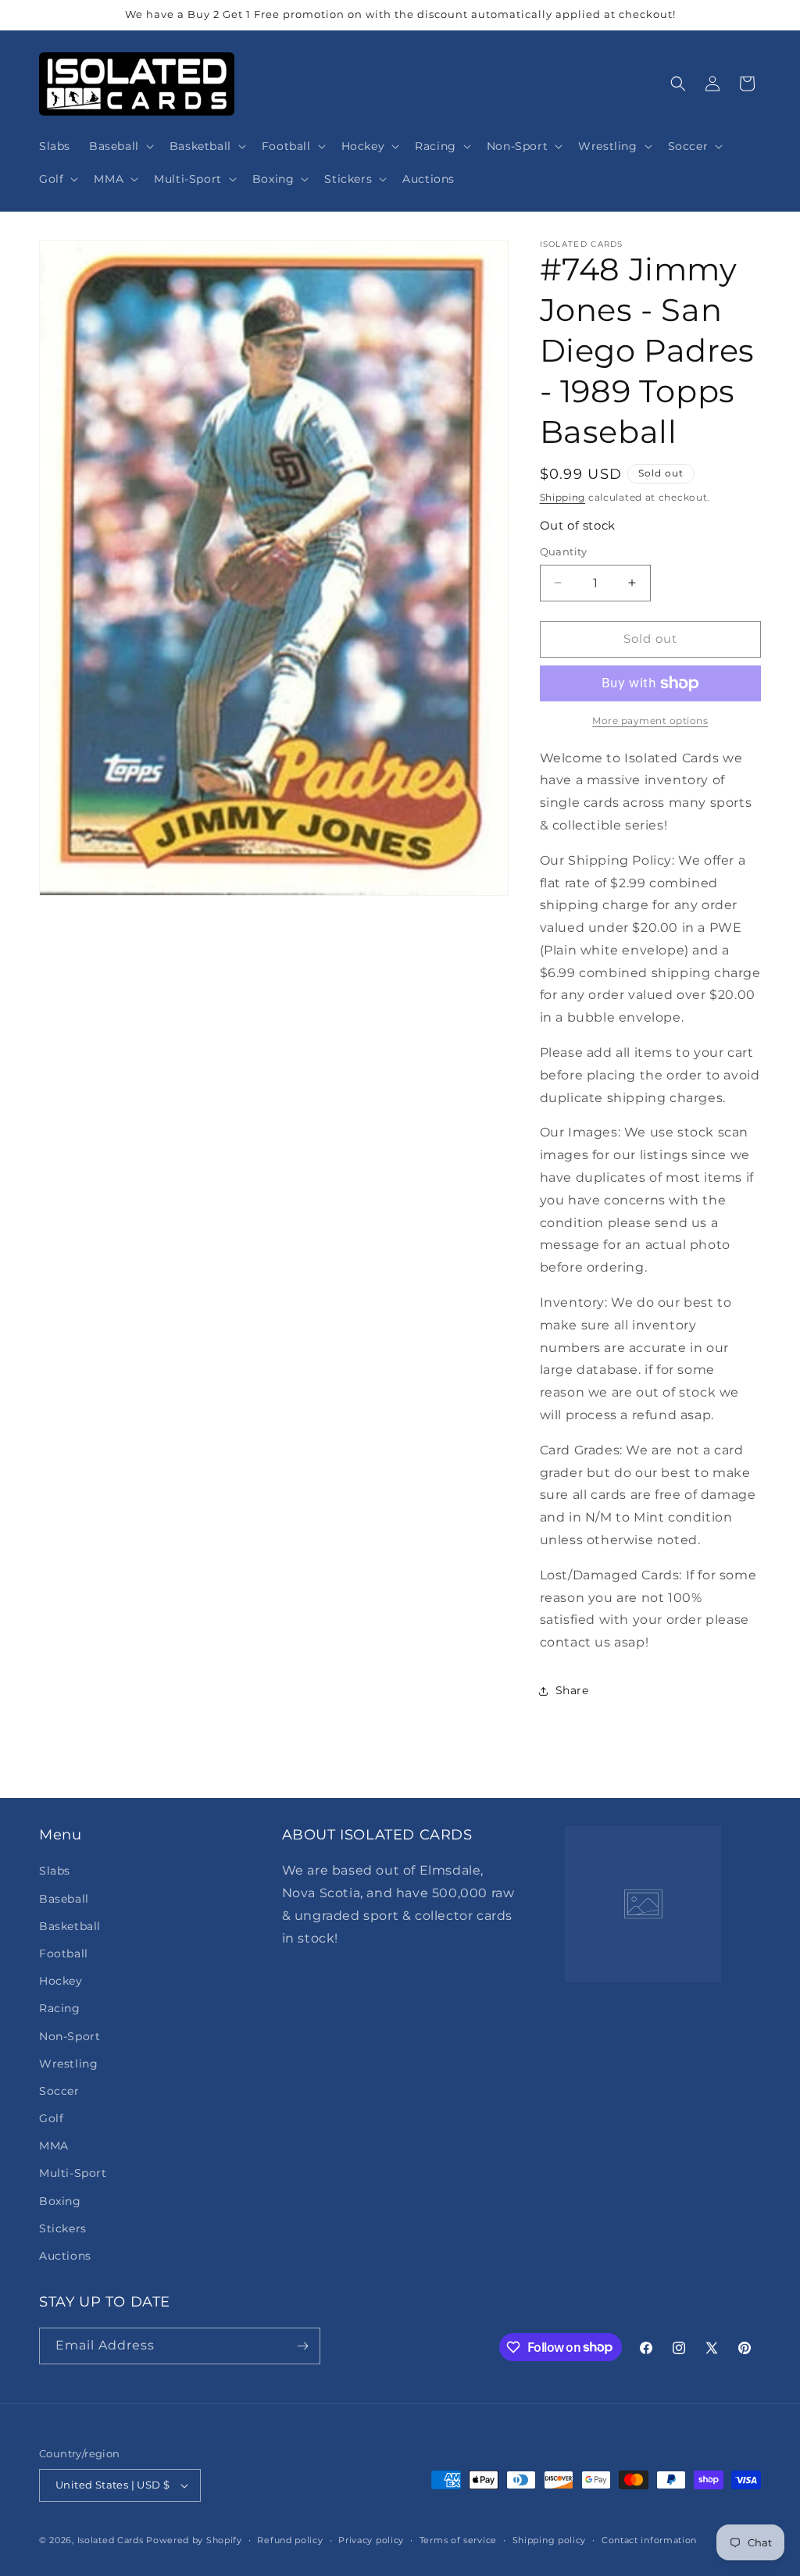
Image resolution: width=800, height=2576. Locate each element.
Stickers (63, 2228)
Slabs (55, 1871)
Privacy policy (371, 2540)
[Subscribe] (302, 2346)
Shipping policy (550, 2540)
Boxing (60, 2201)
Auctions (65, 2256)
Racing (60, 2008)
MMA (54, 2146)
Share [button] (572, 1690)
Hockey (61, 1981)
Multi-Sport (73, 2173)
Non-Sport (70, 2036)
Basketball (70, 1926)
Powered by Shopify (194, 2540)
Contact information (649, 2540)
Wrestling (68, 2064)
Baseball (64, 1899)
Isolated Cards (112, 2540)
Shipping (563, 497)
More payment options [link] (650, 721)
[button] (120, 146)
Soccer (59, 2091)
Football (64, 1953)
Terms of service (458, 2540)
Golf (51, 2118)
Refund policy (290, 2540)
